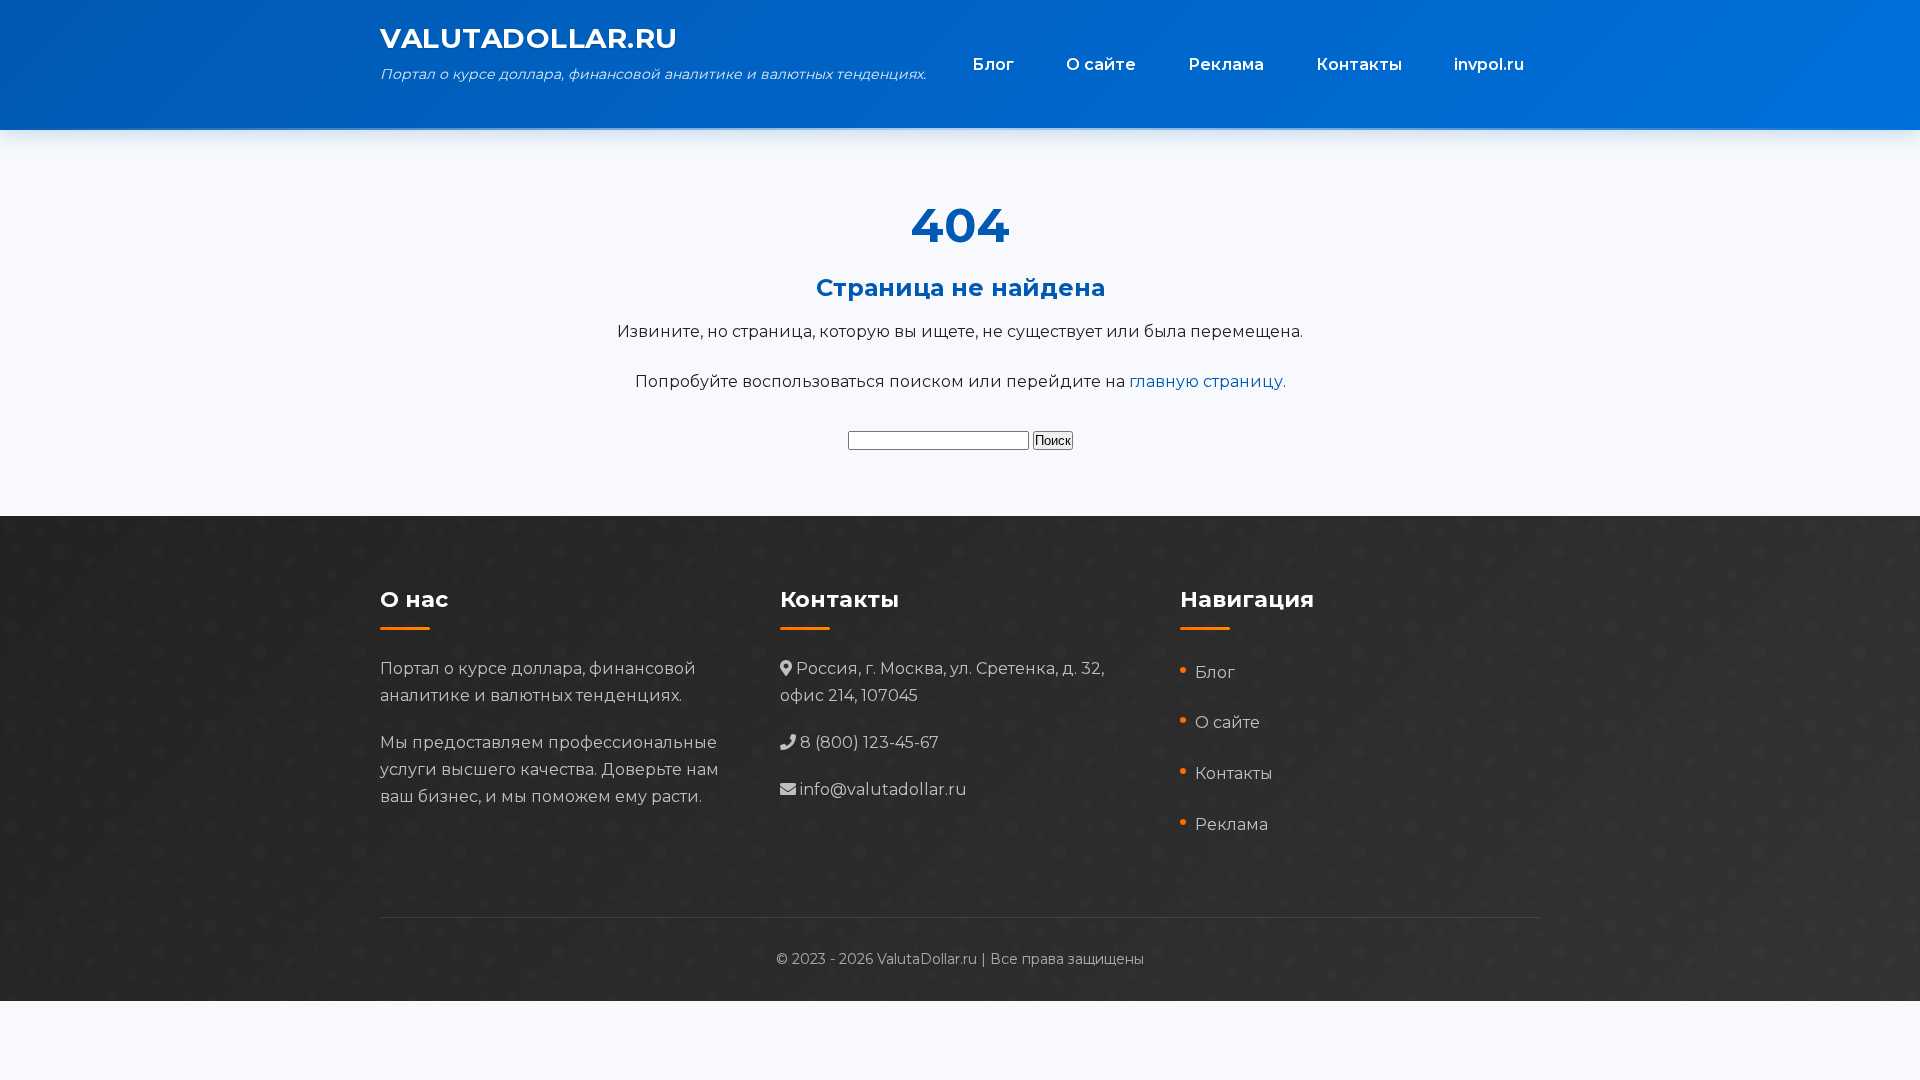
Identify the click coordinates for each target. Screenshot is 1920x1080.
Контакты (1359, 64)
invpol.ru (1489, 64)
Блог (993, 64)
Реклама (1226, 64)
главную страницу (1206, 381)
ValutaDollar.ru (529, 38)
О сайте (1101, 64)
